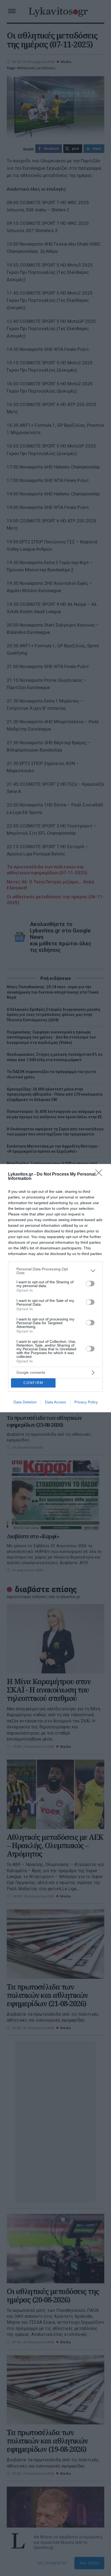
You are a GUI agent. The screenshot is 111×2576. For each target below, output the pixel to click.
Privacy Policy (86, 1402)
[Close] (100, 1175)
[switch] (90, 1284)
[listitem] (55, 1271)
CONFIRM (33, 1383)
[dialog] (55, 1288)
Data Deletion (25, 1402)
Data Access (55, 1402)
